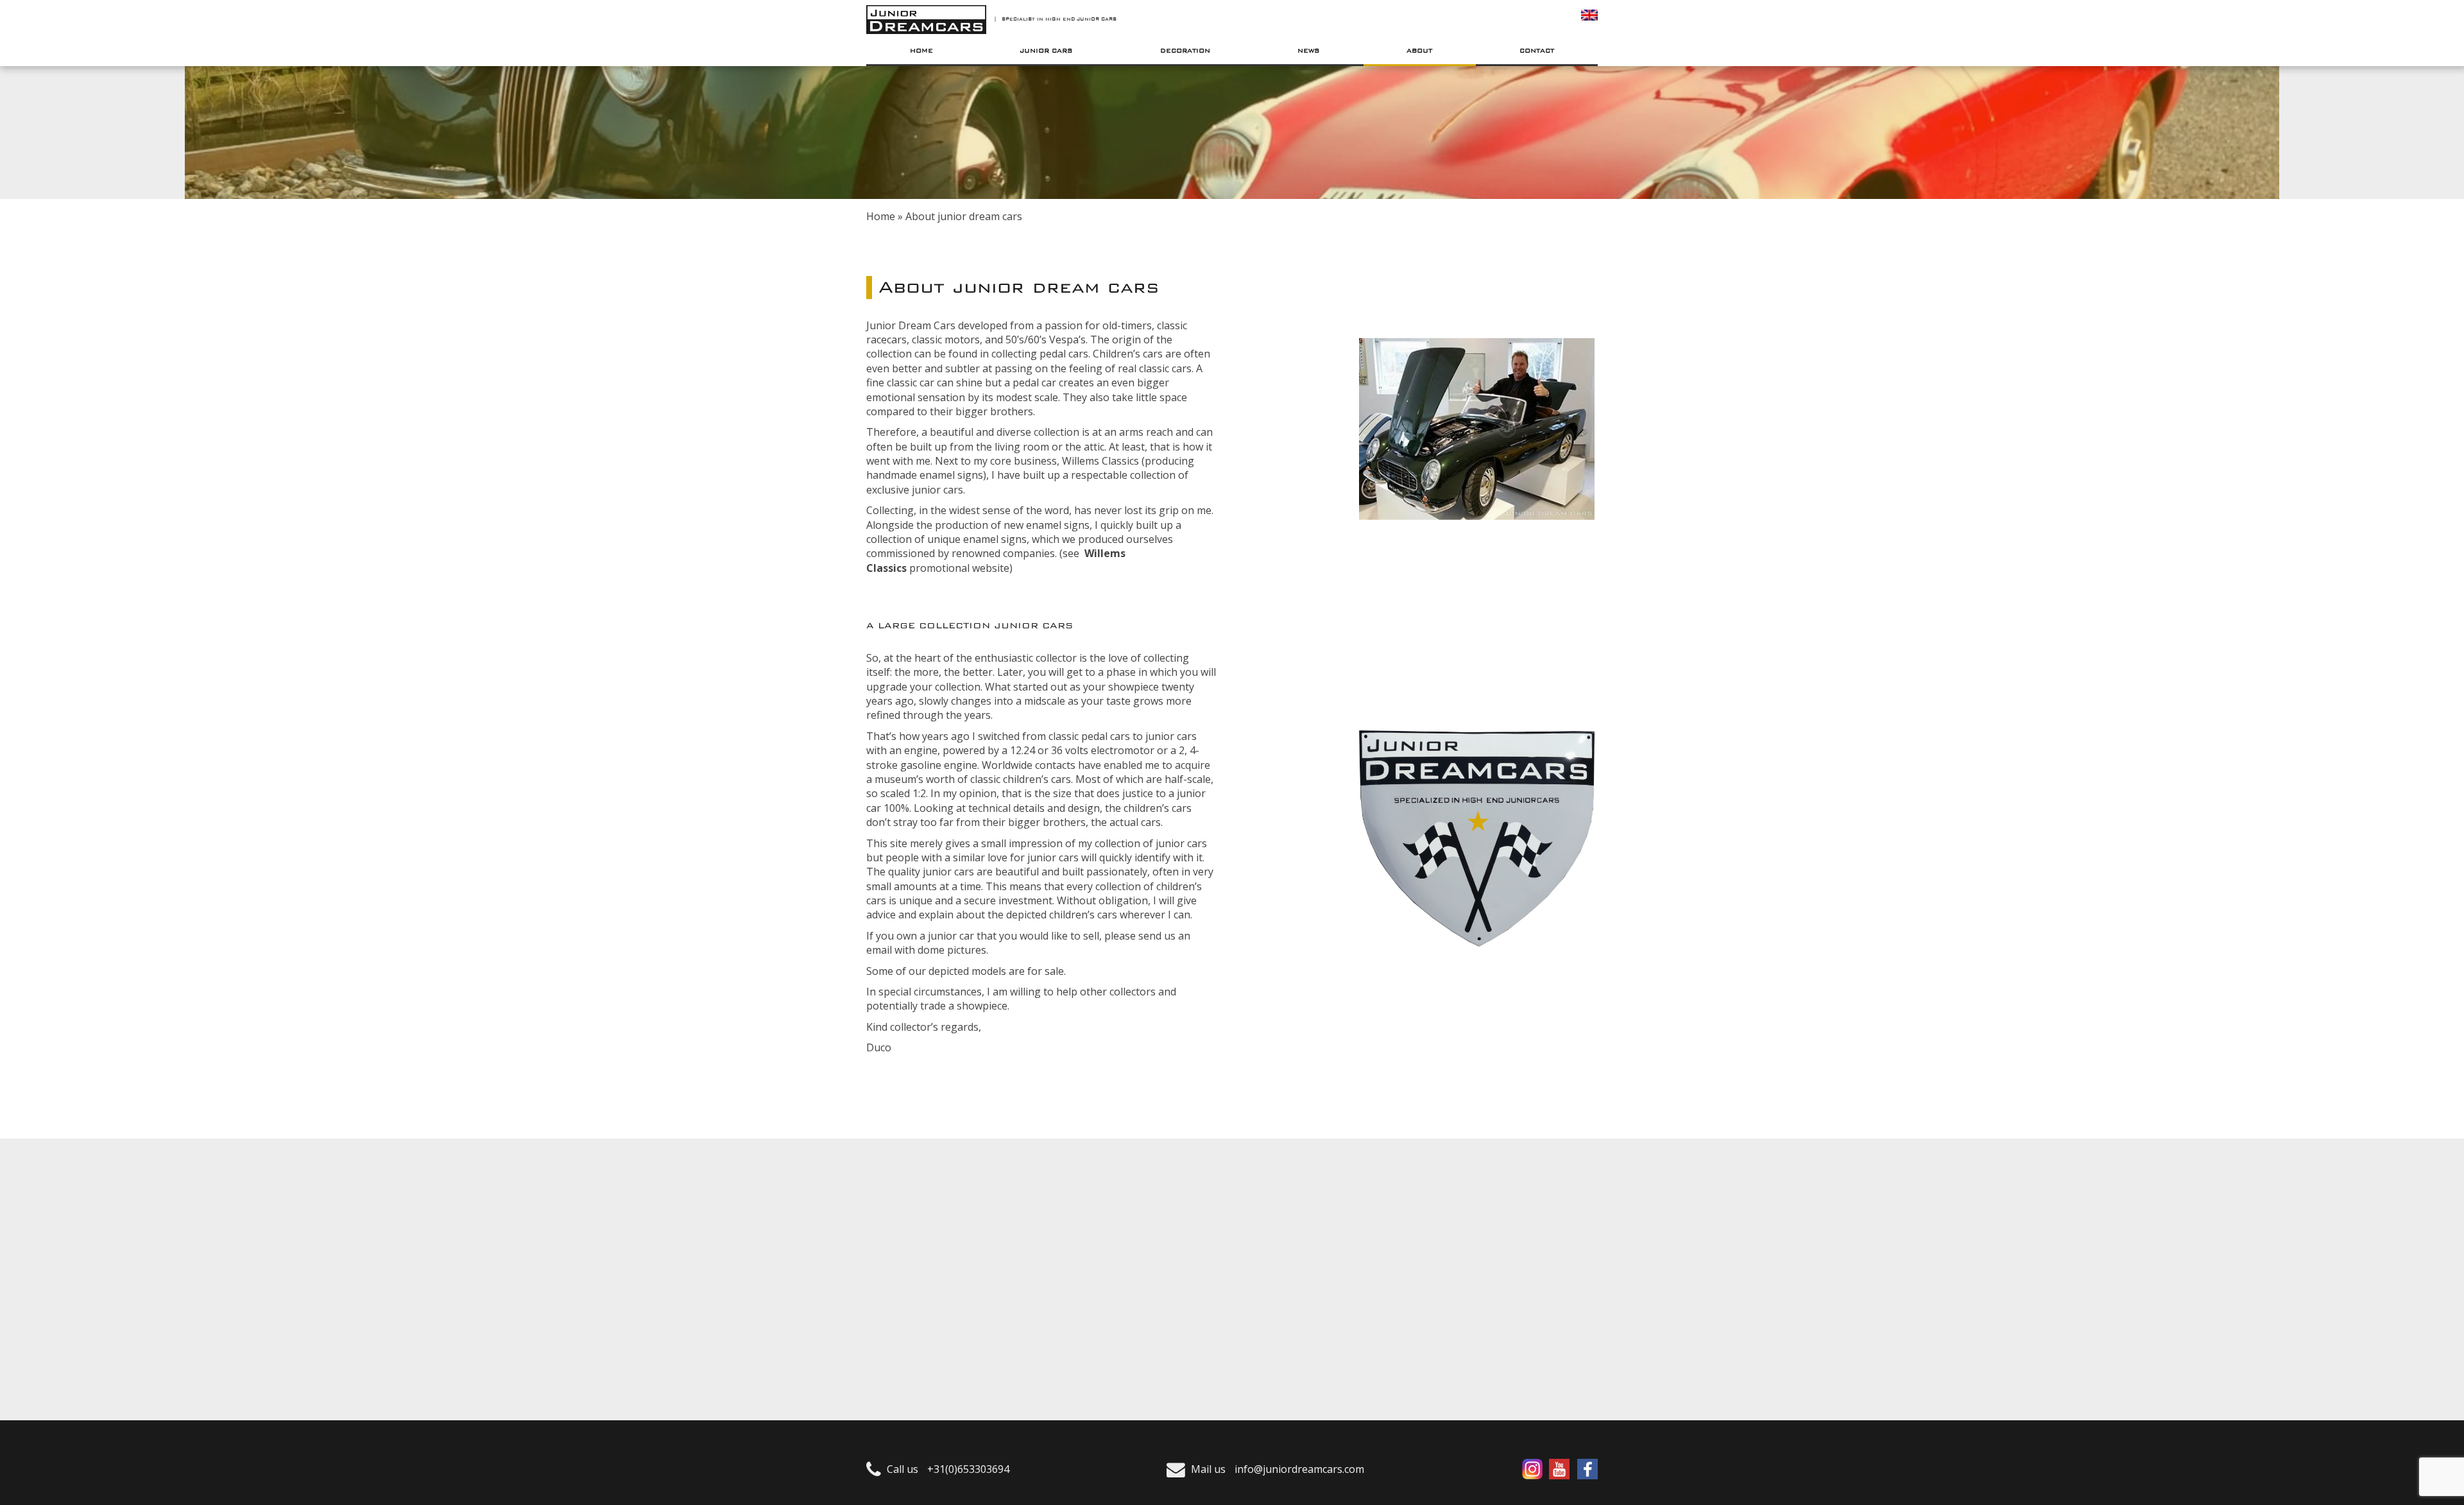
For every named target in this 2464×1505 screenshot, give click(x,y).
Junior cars (1046, 51)
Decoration (1185, 51)
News (1309, 51)
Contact (1537, 51)
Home (921, 51)
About (1419, 51)
